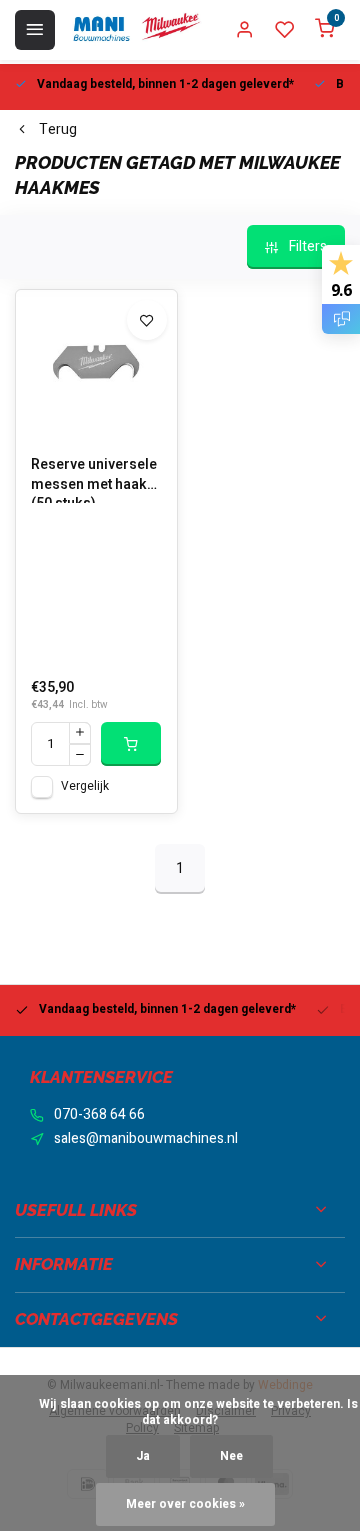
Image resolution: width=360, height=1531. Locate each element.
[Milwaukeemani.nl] (136, 30)
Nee (231, 1456)
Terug (58, 130)
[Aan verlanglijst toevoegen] (147, 320)
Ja (143, 1456)
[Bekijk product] (131, 744)
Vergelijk (85, 786)
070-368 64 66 (99, 1115)
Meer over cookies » (185, 1504)
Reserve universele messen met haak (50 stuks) (94, 479)
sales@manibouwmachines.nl (146, 1139)
